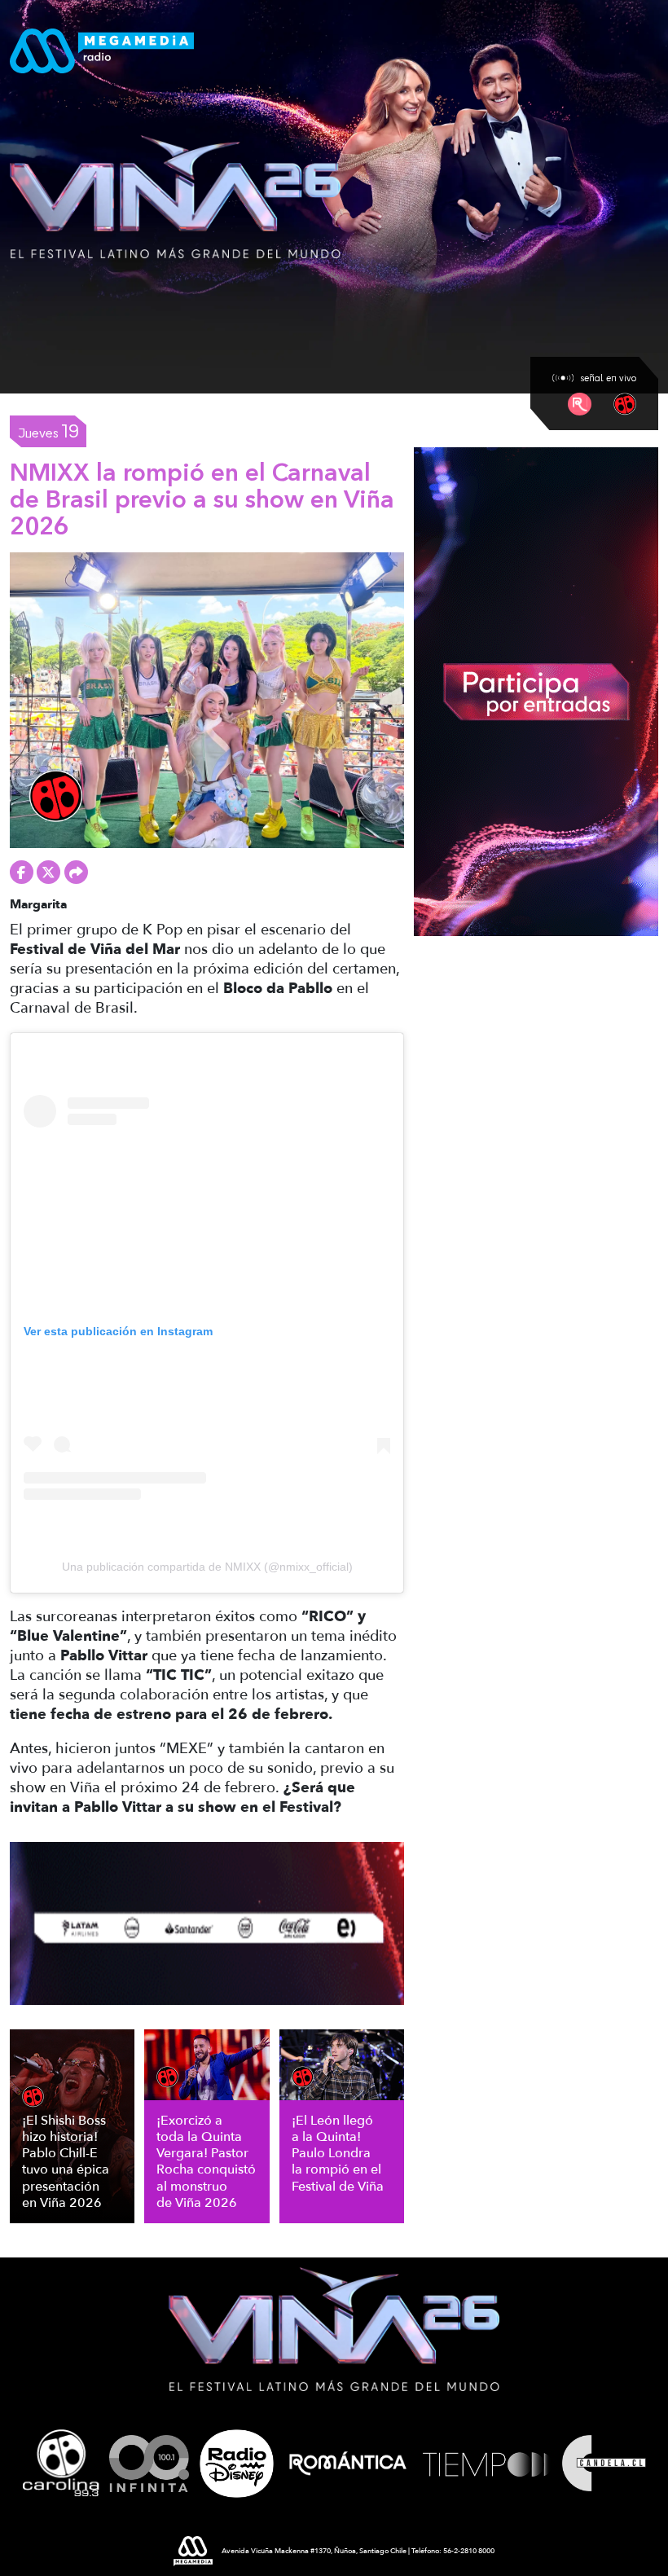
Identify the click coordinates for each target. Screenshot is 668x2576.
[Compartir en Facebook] (22, 872)
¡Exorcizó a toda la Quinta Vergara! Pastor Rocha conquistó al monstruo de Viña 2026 (206, 2162)
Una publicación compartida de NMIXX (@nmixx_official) (207, 1567)
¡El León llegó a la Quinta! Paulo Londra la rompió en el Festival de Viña (338, 2154)
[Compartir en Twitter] (48, 872)
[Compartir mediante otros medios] (76, 872)
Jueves (48, 431)
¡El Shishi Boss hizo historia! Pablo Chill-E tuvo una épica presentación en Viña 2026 (66, 2162)
